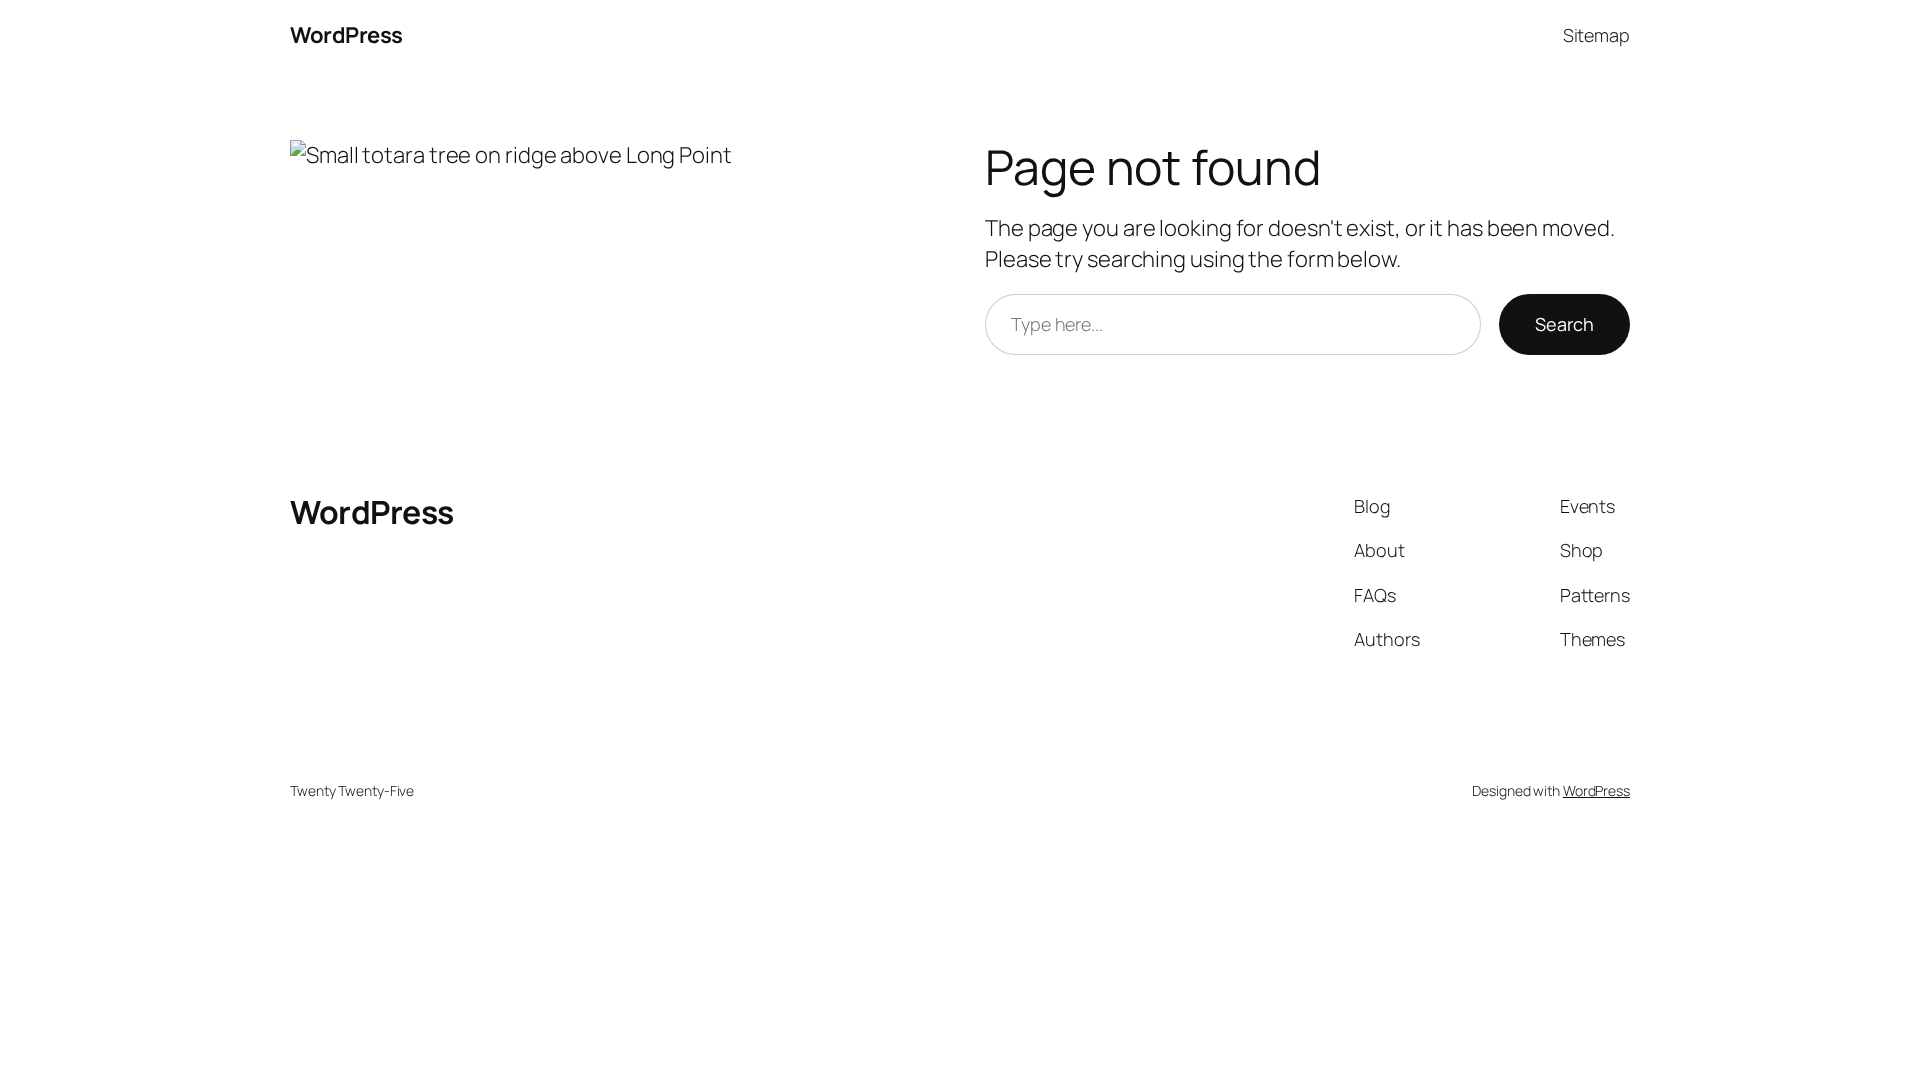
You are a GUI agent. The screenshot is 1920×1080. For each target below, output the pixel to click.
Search (1564, 324)
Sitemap (1596, 35)
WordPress (346, 35)
